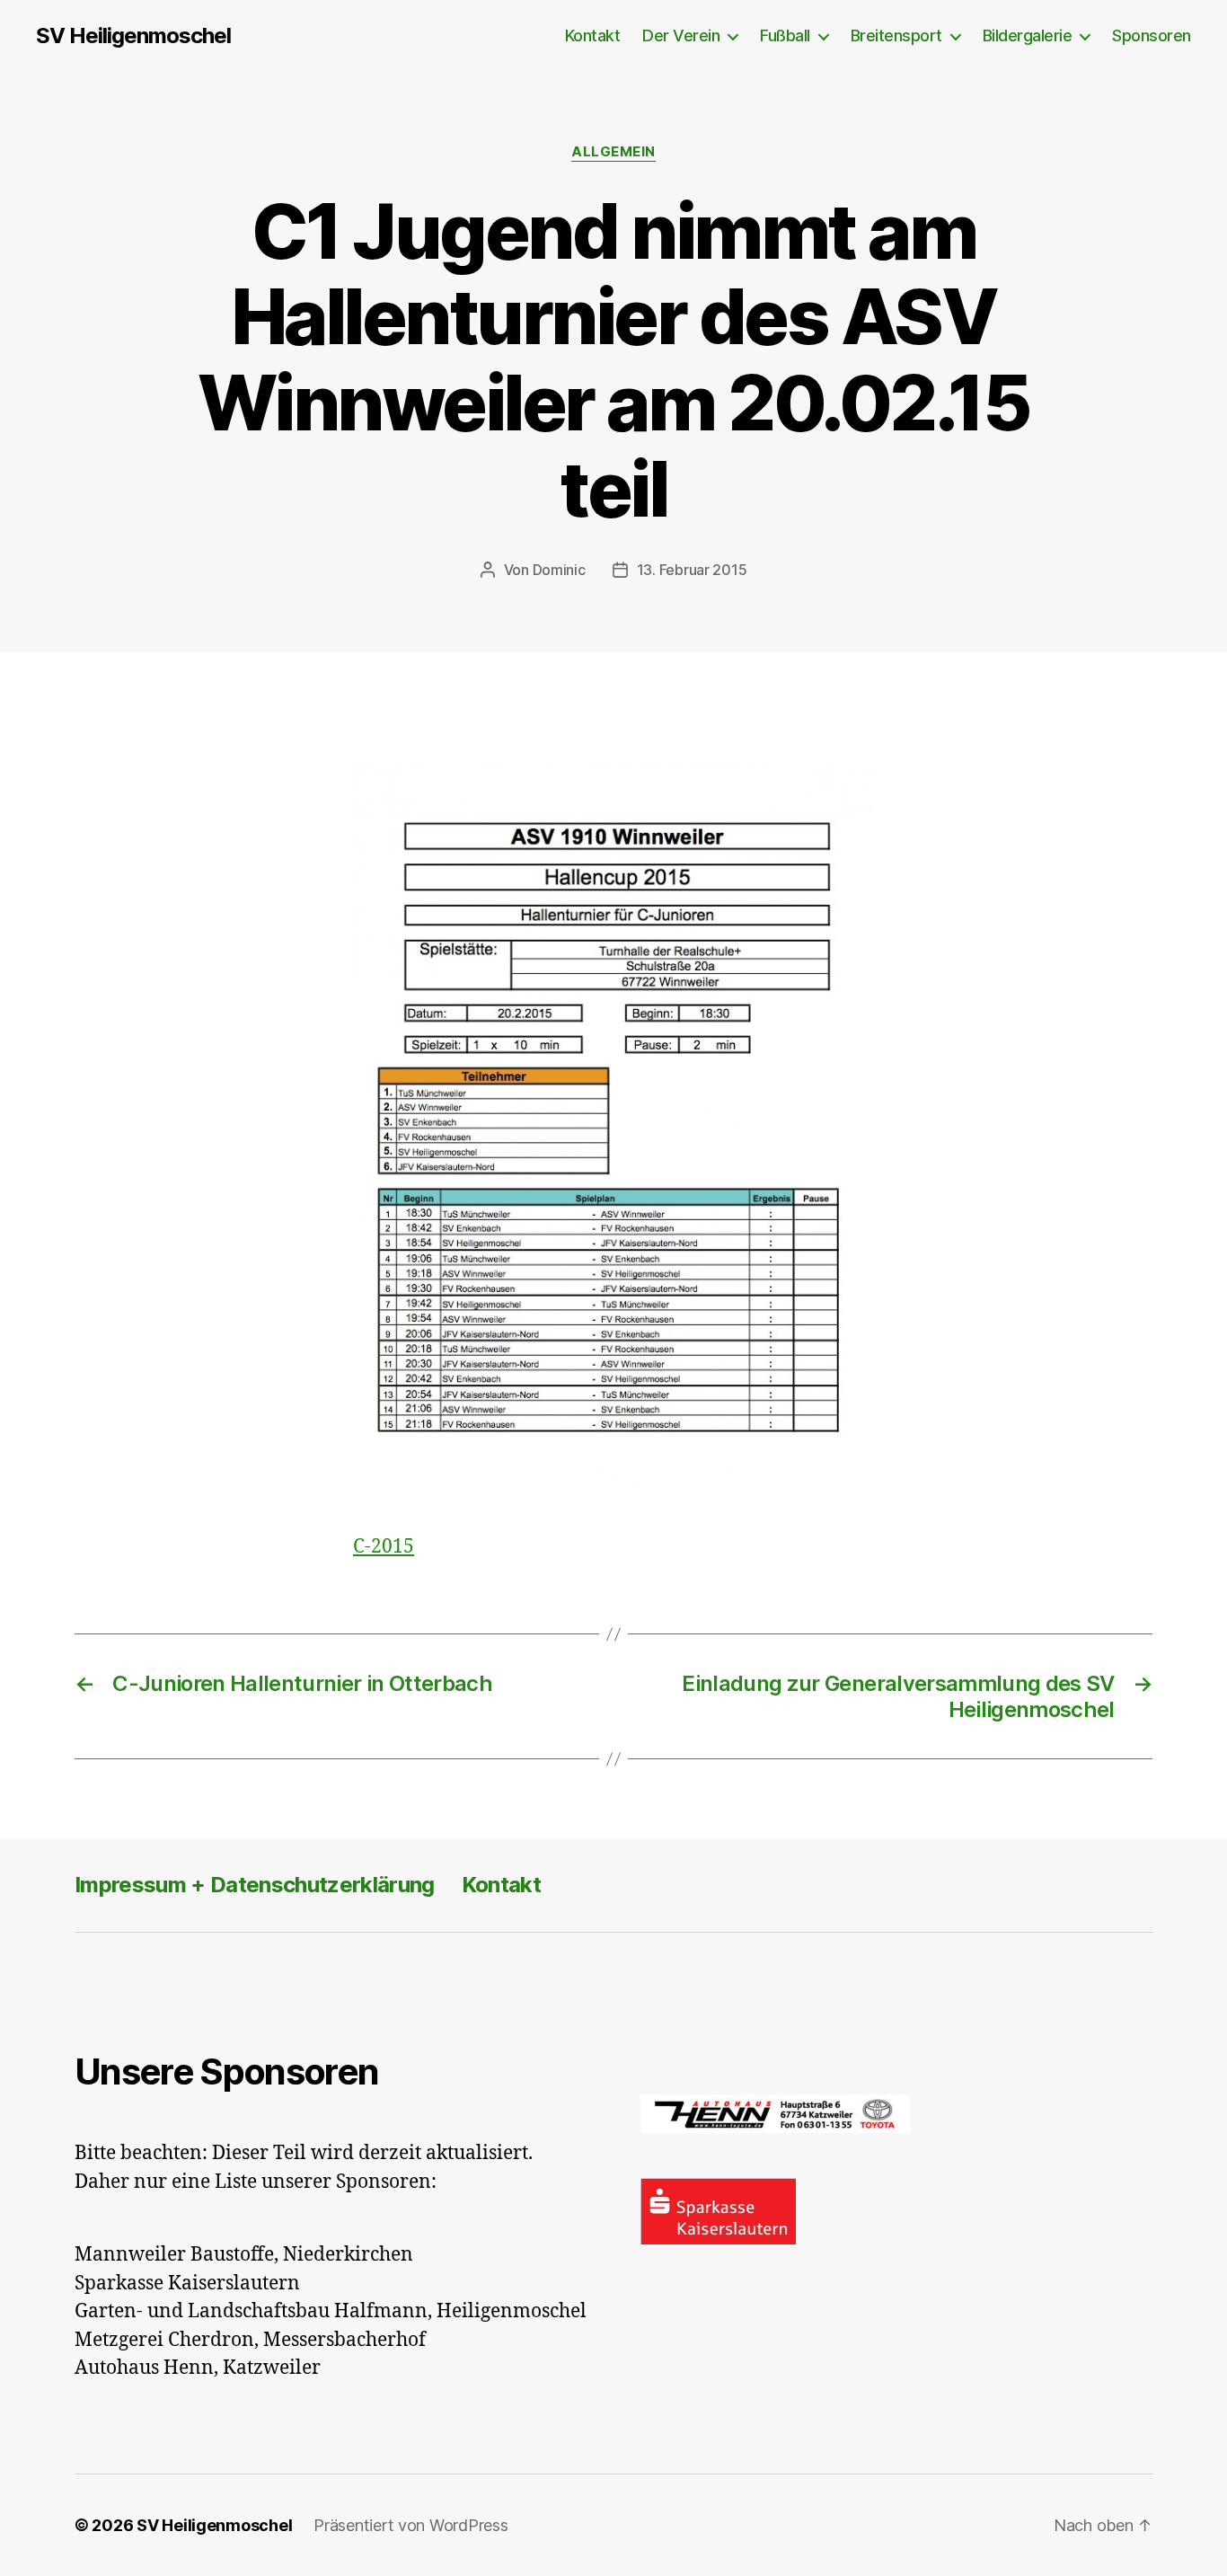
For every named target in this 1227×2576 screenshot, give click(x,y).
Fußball (785, 35)
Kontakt (593, 35)
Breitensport (896, 35)
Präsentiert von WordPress (410, 2525)
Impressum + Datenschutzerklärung (255, 1885)
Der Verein (681, 35)
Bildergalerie (1028, 35)
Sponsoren (1152, 35)
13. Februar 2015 (692, 570)
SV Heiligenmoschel (133, 36)
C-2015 (384, 1547)
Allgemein (613, 152)
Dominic (559, 570)
